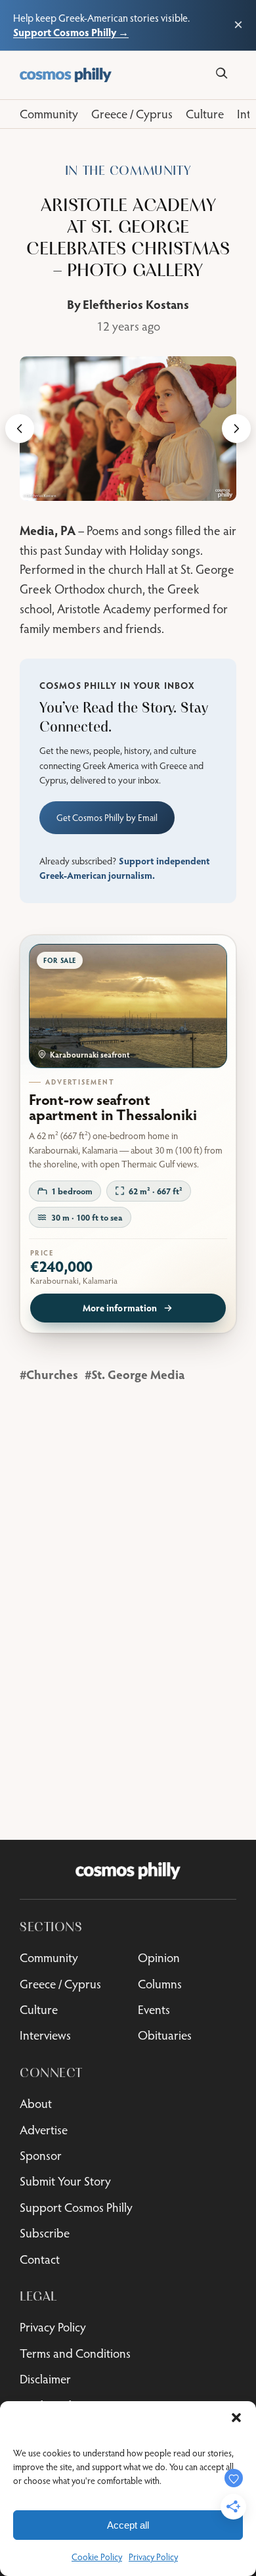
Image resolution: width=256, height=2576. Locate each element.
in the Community (128, 171)
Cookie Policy (97, 2557)
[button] (236, 2418)
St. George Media (138, 1374)
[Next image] (236, 429)
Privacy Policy (153, 2557)
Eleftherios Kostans (136, 304)
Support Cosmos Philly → (71, 32)
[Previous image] (20, 429)
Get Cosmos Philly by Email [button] (107, 818)
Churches (52, 1374)
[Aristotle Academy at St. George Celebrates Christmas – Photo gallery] (128, 429)
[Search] (222, 73)
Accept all (128, 2525)
